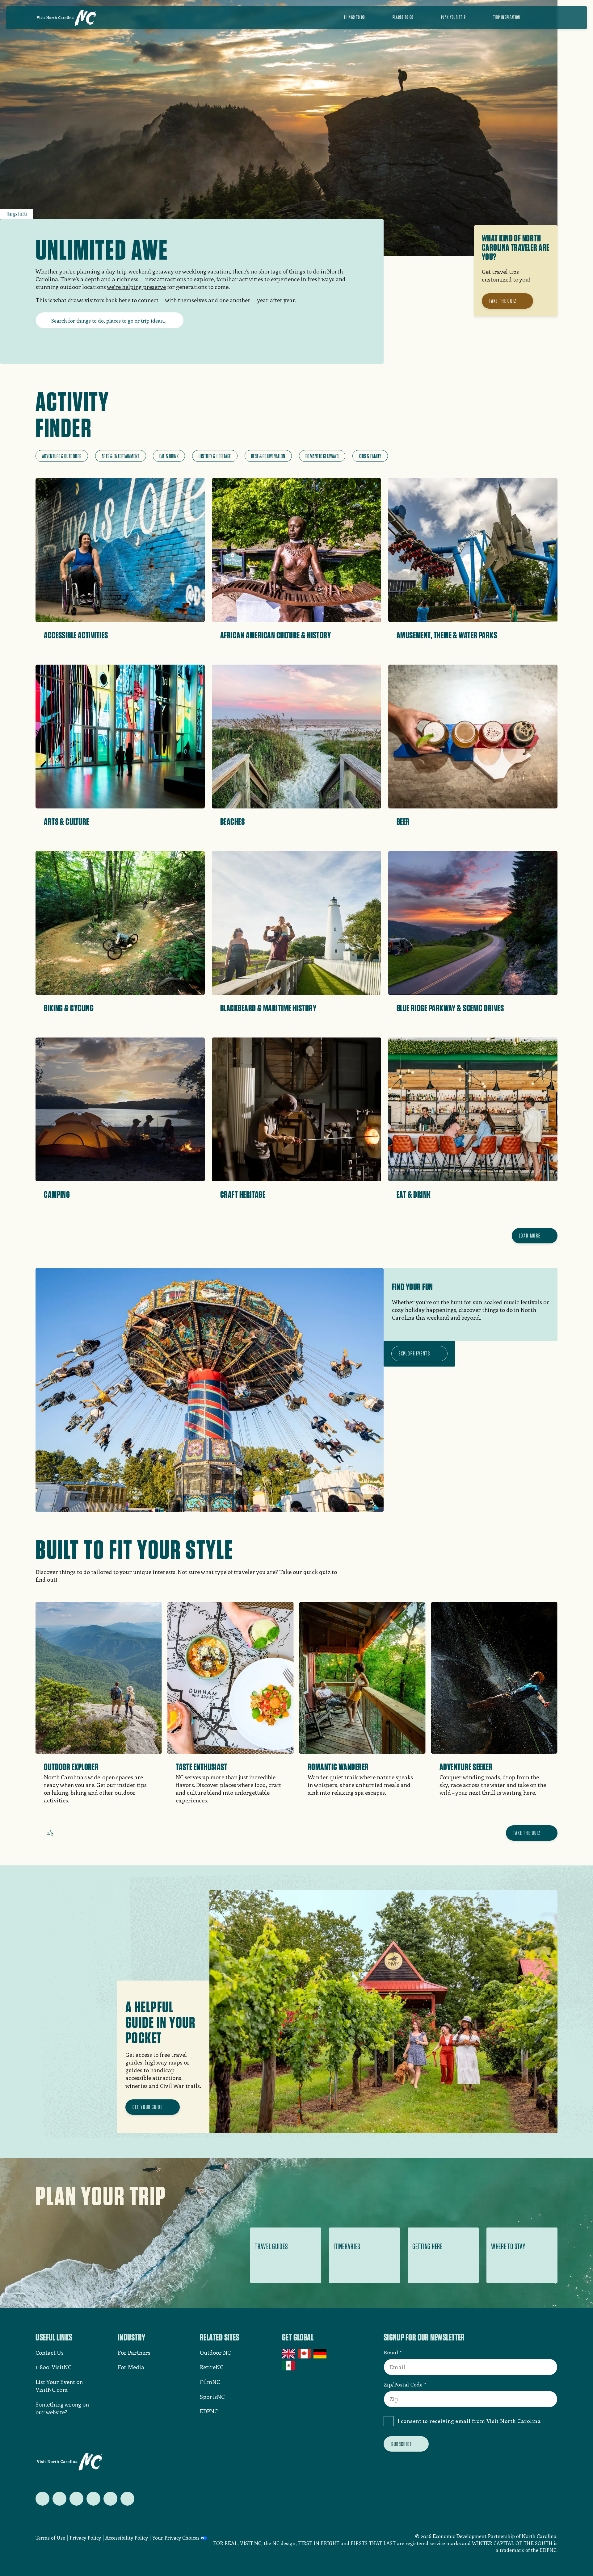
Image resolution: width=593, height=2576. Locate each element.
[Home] (66, 18)
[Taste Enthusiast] (231, 1711)
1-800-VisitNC (53, 2367)
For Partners (134, 2353)
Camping (57, 1194)
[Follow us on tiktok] (127, 2499)
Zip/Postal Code (403, 2384)
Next (61, 1832)
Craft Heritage (243, 1194)
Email (391, 2352)
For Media (131, 2367)
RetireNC (212, 2367)
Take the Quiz (503, 301)
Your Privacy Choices (176, 2538)
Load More (530, 1236)
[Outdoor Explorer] (99, 1711)
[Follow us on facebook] (59, 2499)
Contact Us (50, 2353)
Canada (305, 2354)
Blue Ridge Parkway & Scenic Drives (450, 1008)
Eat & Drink (414, 1194)
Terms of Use (50, 2538)
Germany (320, 2354)
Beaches (232, 821)
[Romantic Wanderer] (362, 1707)
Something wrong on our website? (62, 2408)
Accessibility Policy (127, 2538)
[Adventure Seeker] (494, 1707)
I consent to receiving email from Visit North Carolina (469, 2421)
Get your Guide (148, 2107)
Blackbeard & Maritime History (268, 1008)
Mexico (289, 2365)
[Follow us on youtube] (110, 2499)
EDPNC (209, 2411)
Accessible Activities (76, 635)
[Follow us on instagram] (76, 2499)
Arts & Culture (66, 821)
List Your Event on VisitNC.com (59, 2386)
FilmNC (210, 2382)
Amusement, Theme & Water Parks (447, 635)
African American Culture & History (275, 635)
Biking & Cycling (69, 1008)
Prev (39, 1832)
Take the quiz (527, 1833)
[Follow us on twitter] (42, 2499)
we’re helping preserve (136, 287)
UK (289, 2354)
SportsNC (212, 2397)
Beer (403, 821)
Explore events (414, 1353)
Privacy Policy (85, 2538)
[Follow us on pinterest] (93, 2499)
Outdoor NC (215, 2353)
